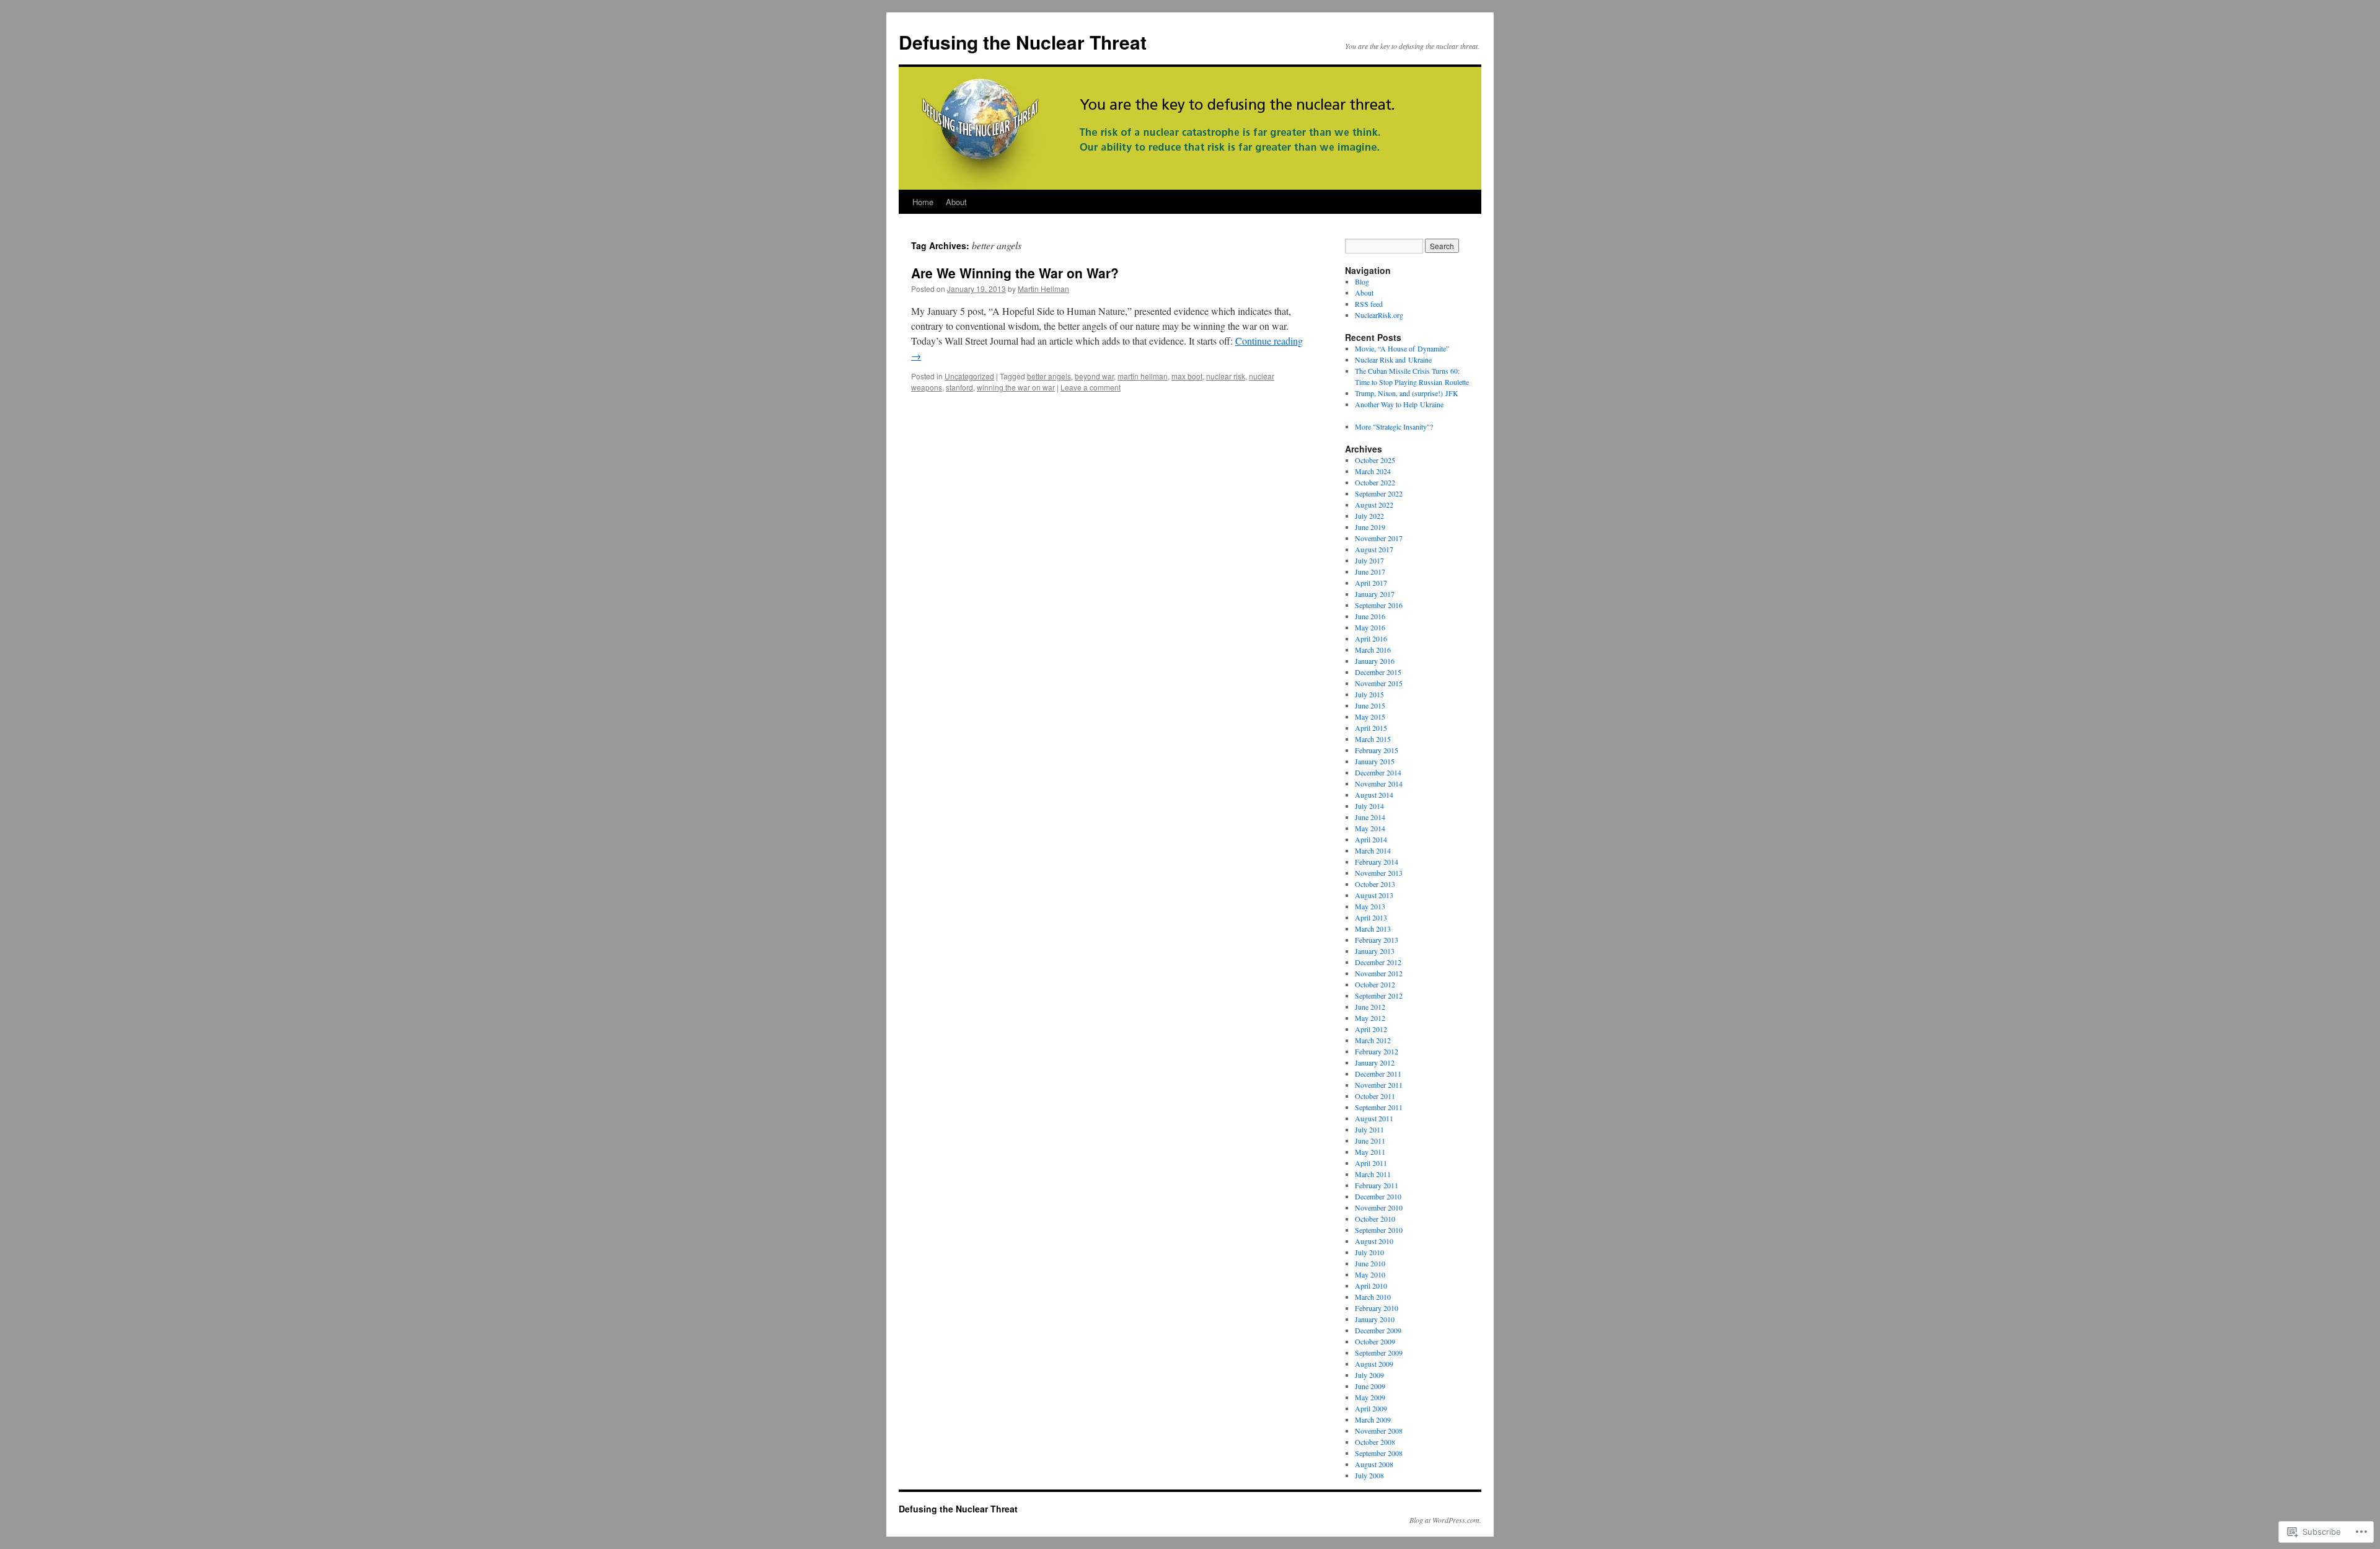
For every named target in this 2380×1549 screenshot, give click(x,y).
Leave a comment (1091, 387)
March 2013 (1373, 929)
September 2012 (1379, 995)
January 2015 (1375, 761)
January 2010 (1375, 1319)
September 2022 (1379, 493)
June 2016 (1370, 616)
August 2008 (1374, 1464)
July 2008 (1369, 1475)
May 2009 (1370, 1397)
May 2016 (1370, 627)
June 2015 (1370, 705)
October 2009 (1375, 1341)
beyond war (1094, 376)
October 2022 (1375, 482)
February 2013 (1377, 940)
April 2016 (1371, 638)
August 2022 (1374, 505)
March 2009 (1373, 1419)
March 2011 (1373, 1174)
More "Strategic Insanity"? (1394, 426)
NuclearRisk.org (1379, 315)
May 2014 (1370, 828)
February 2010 (1377, 1308)
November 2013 (1379, 873)
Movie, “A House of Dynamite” (1402, 348)
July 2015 (1369, 694)
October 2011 (1375, 1096)
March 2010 (1373, 1297)
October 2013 (1375, 884)
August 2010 (1374, 1241)
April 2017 (1371, 583)
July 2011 (1369, 1129)
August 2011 (1374, 1118)
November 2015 (1379, 683)
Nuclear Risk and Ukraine (1393, 360)
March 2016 (1373, 650)
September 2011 (1379, 1107)
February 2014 (1377, 862)
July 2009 (1369, 1375)
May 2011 (1370, 1152)
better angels (1049, 376)
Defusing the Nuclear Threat (1023, 42)
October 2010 (1375, 1219)
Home (923, 202)
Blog (1362, 281)
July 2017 (1369, 560)
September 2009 (1379, 1353)
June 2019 (1370, 527)
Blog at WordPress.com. (1445, 1520)
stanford (959, 387)
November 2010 (1379, 1207)
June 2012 (1370, 1007)
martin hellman (1143, 376)
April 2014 (1371, 839)
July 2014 (1369, 806)
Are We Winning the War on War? (1015, 273)
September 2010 (1379, 1230)
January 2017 (1375, 594)
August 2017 (1374, 549)
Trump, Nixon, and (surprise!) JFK (1407, 393)
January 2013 (1375, 951)
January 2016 (1375, 661)
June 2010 (1370, 1263)
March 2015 (1373, 739)
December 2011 (1378, 1074)
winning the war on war (1016, 387)
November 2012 (1379, 973)
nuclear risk (1226, 376)
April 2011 (1371, 1163)
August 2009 (1374, 1364)
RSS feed (1369, 304)
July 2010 (1369, 1252)
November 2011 (1379, 1085)
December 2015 (1378, 672)
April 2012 (1371, 1029)
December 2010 (1378, 1196)
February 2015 (1377, 750)
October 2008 (1375, 1442)
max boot (1187, 376)
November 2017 (1379, 538)
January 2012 (1375, 1062)
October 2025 (1375, 460)
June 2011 (1370, 1141)
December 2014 (1378, 772)
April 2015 (1371, 728)
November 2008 (1379, 1431)
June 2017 (1370, 571)
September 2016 (1379, 605)
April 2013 (1371, 917)
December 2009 (1378, 1330)
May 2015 (1370, 717)
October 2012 (1375, 984)
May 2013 (1370, 906)
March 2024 (1373, 471)
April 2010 (1371, 1286)
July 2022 (1369, 516)
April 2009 (1371, 1408)
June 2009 (1370, 1386)
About (956, 202)
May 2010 (1370, 1274)
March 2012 (1373, 1040)
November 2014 (1379, 783)
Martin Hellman (1043, 289)
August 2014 (1374, 795)
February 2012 (1377, 1051)
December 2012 (1378, 962)
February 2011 (1377, 1185)
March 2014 (1373, 850)
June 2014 (1370, 817)
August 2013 (1374, 895)
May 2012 (1370, 1018)
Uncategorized (969, 376)
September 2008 (1379, 1453)
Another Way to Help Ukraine (1399, 404)
